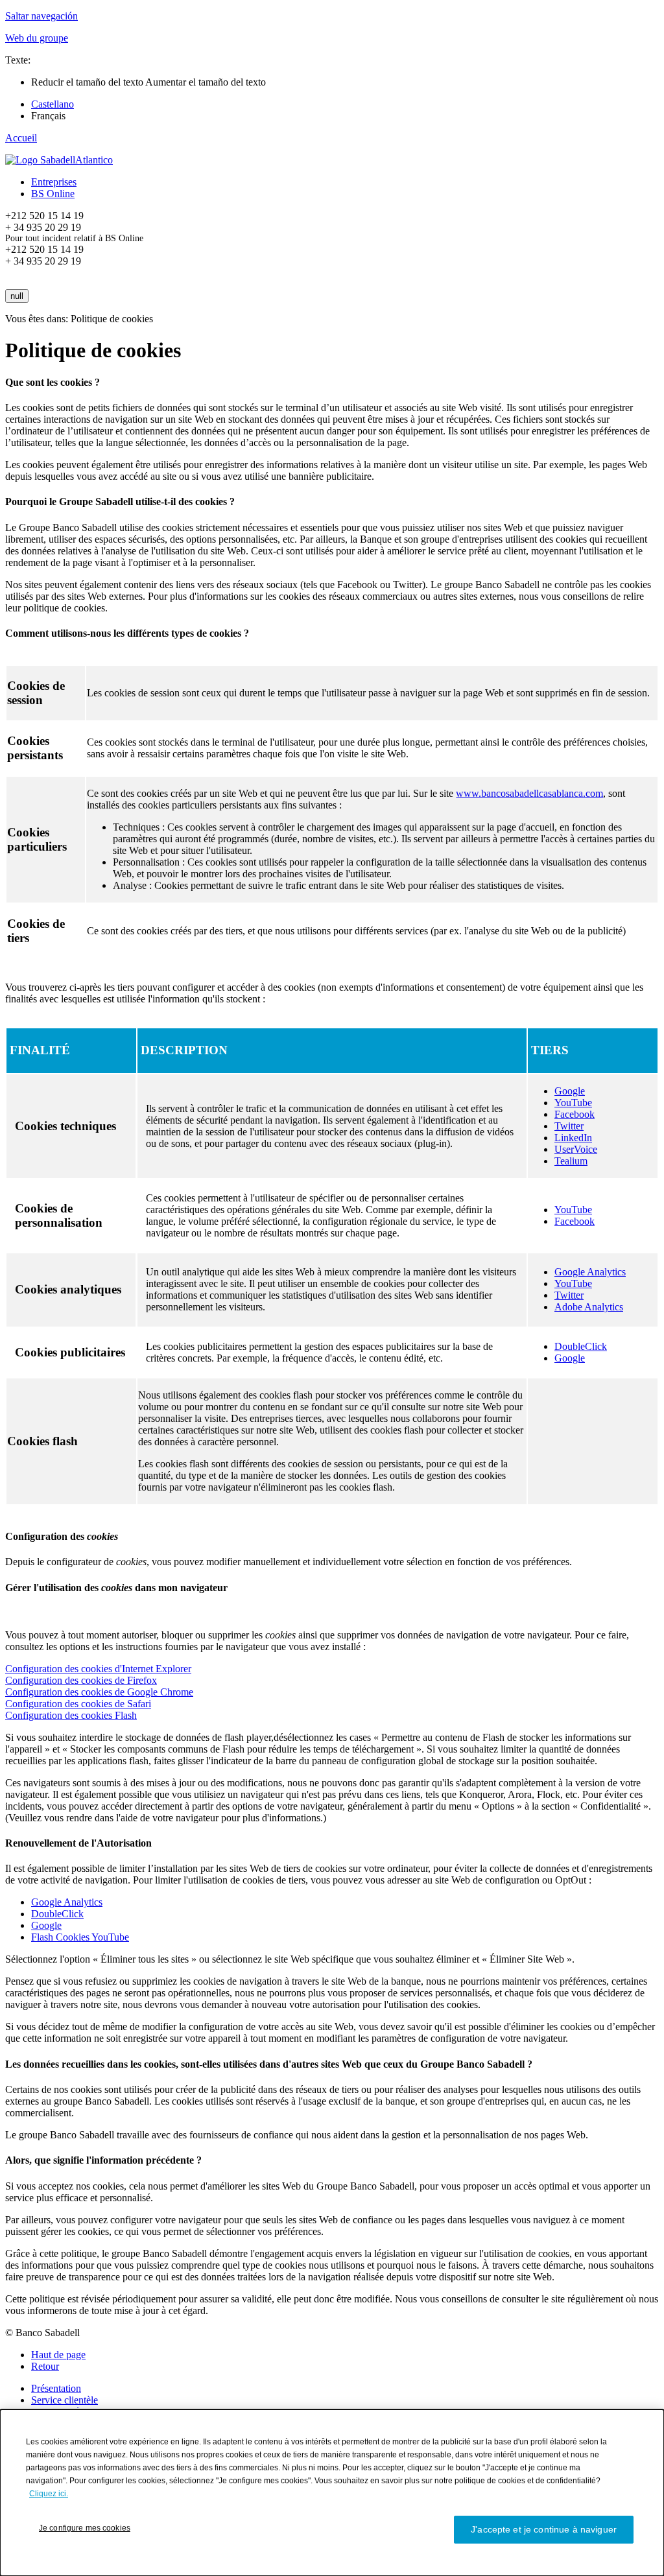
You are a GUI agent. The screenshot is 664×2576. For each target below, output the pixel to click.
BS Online (53, 194)
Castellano (53, 104)
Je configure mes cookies (85, 2528)
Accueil (21, 138)
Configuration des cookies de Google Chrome (99, 1692)
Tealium (571, 1161)
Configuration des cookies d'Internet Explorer (98, 1669)
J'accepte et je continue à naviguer (544, 2529)
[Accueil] (59, 160)
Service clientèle (65, 2400)
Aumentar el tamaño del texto (206, 82)
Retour (45, 2366)
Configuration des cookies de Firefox (81, 1680)
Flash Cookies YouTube (80, 1937)
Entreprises (54, 182)
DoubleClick (581, 1346)
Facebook (575, 1114)
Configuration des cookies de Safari (78, 1704)
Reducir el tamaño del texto (88, 82)
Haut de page (58, 2355)
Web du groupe (37, 38)
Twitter (569, 1126)
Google (570, 1091)
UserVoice (576, 1149)
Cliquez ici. (49, 2494)
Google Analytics (590, 1272)
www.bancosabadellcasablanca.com (529, 793)
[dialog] (332, 2493)
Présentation (56, 2388)
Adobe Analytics (589, 1307)
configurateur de (97, 1562)
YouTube (573, 1103)
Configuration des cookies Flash (71, 1715)
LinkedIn (573, 1138)
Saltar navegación (41, 16)
